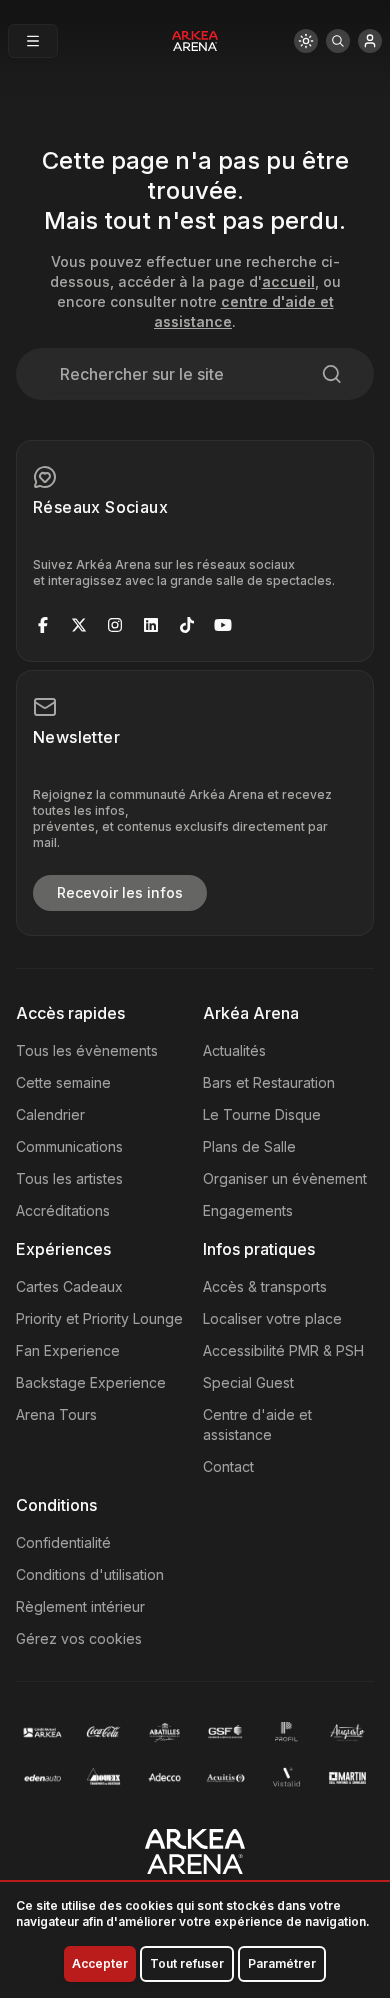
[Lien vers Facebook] (43, 625)
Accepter (100, 1963)
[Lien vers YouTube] (223, 625)
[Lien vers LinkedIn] (151, 625)
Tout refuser (187, 1963)
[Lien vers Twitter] (79, 625)
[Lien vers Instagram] (115, 625)
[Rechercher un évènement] (338, 41)
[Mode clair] (306, 41)
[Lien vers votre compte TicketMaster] (370, 41)
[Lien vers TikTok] (187, 625)
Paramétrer (282, 1963)
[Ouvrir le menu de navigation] (33, 41)
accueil (288, 281)
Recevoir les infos (120, 892)
